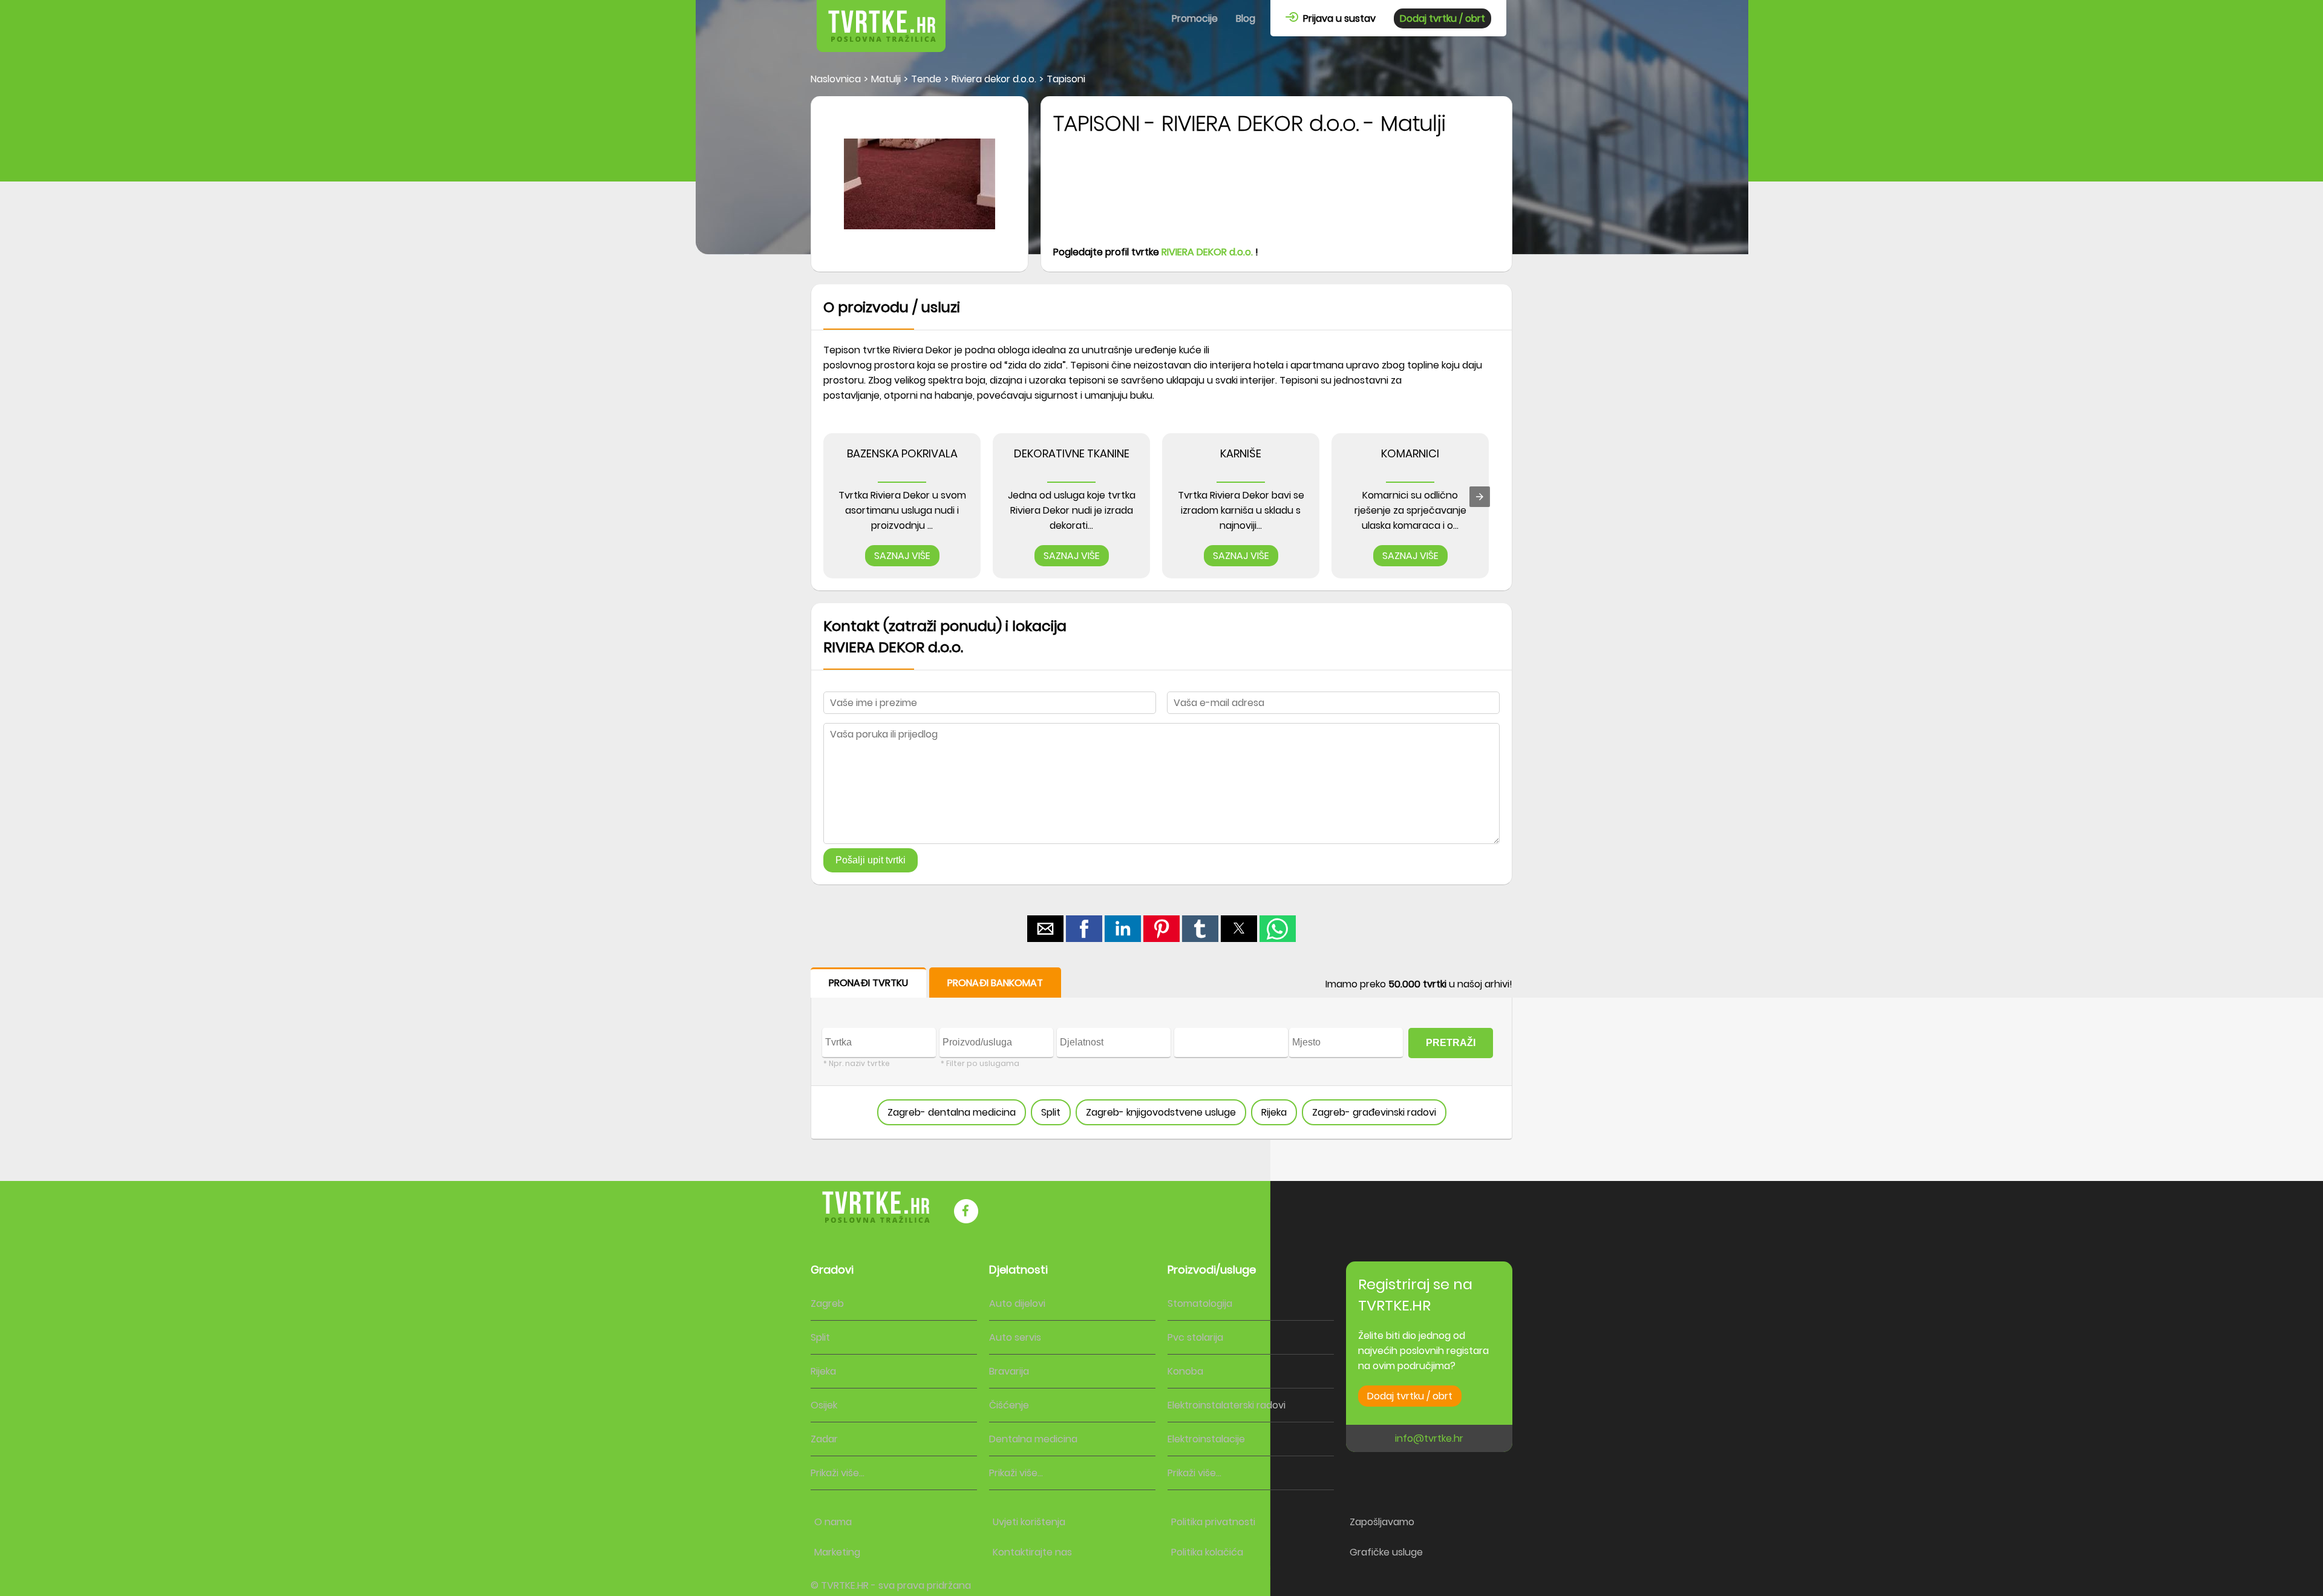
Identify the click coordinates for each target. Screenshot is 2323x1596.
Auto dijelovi (1017, 1303)
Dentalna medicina (1033, 1439)
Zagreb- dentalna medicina (952, 1112)
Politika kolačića (1207, 1552)
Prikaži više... (838, 1473)
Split (1051, 1112)
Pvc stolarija (1195, 1337)
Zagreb (827, 1303)
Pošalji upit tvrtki (871, 860)
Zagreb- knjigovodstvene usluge (1161, 1112)
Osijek (824, 1405)
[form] (1161, 1054)
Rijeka (1274, 1112)
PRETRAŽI (1451, 1043)
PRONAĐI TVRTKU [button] (868, 983)
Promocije (1195, 18)
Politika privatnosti (1213, 1522)
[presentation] (1480, 497)
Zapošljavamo (1382, 1522)
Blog (1246, 18)
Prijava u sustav (1337, 18)
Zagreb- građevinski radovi (1374, 1112)
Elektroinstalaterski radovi (1227, 1405)
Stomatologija (1200, 1303)
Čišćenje (1009, 1405)
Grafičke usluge (1386, 1552)
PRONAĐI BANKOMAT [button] (995, 983)
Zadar (824, 1439)
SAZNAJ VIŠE (902, 556)
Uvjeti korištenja (1029, 1522)
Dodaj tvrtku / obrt (1442, 18)
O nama (833, 1522)
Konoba (1185, 1371)
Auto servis (1015, 1337)
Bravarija (1009, 1371)
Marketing (837, 1552)
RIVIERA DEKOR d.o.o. (1207, 252)
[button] (1045, 929)
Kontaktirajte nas (1032, 1552)
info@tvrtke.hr (1429, 1438)
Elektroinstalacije (1206, 1439)
